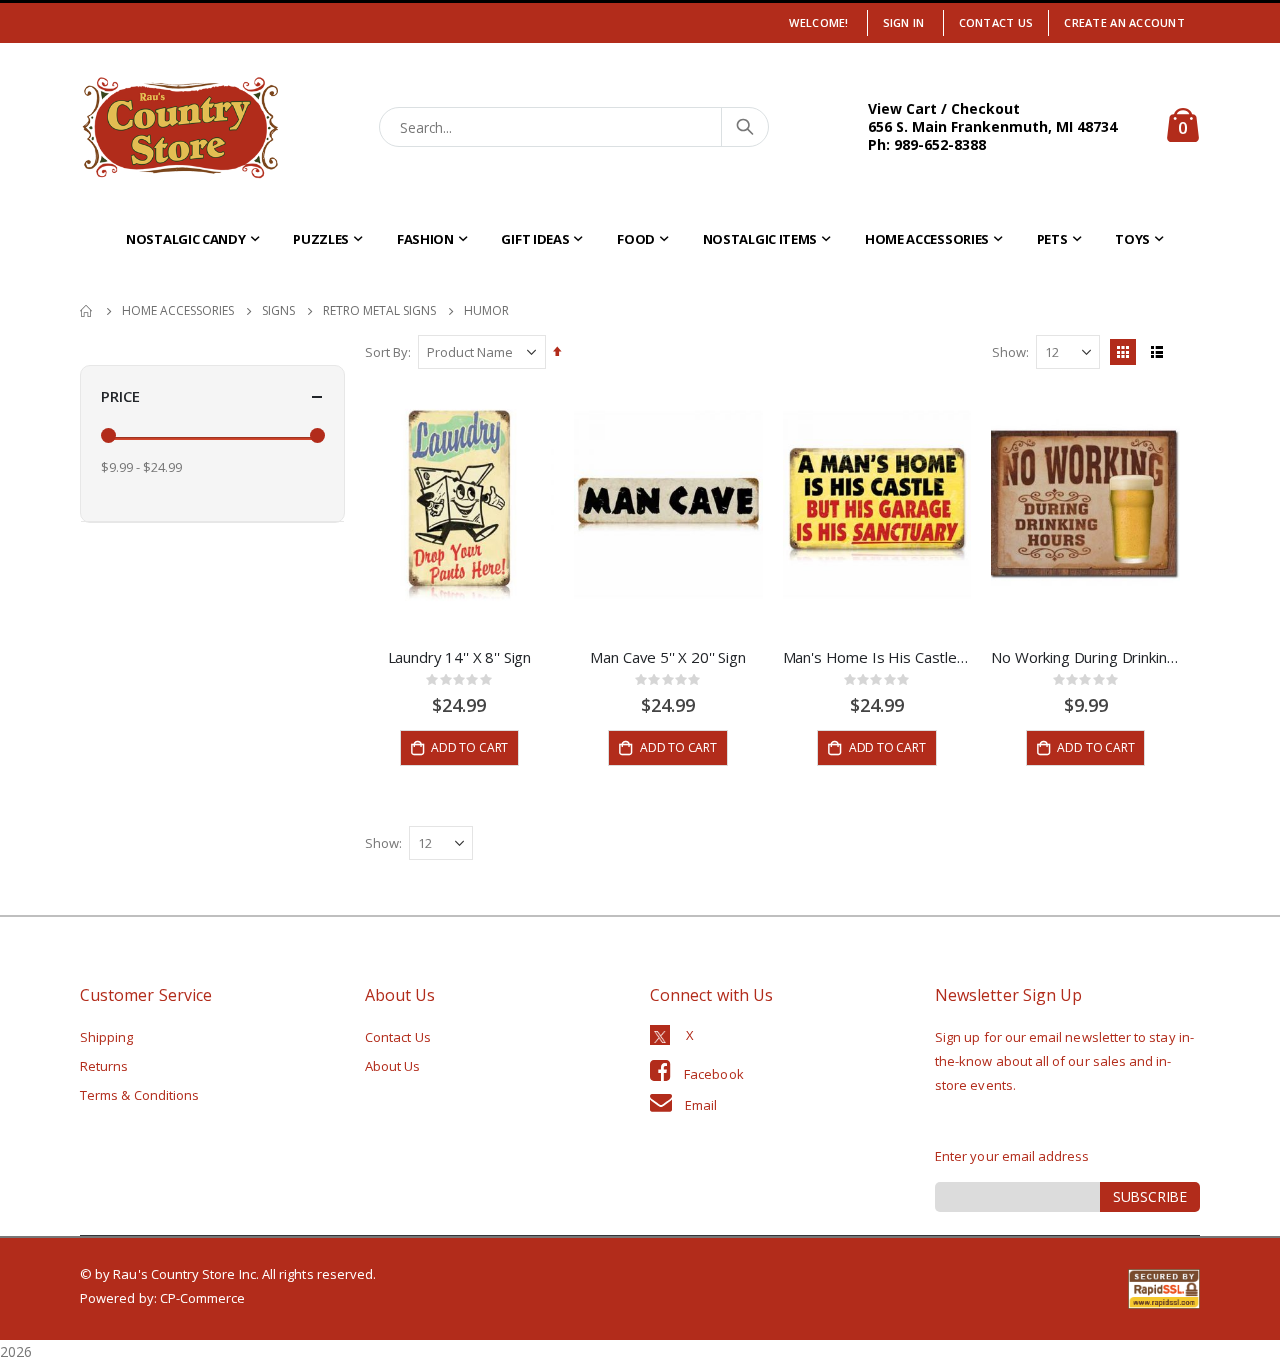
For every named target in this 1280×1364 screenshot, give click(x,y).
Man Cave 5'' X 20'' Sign (667, 657)
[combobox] (574, 127)
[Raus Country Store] (180, 127)
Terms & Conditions (139, 1095)
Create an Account (1124, 22)
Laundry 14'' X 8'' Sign (460, 657)
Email (701, 1105)
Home (87, 311)
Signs (278, 311)
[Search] (744, 127)
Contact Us (996, 22)
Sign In (904, 22)
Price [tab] (120, 396)
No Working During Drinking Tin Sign (1085, 657)
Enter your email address (1012, 1156)
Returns (104, 1066)
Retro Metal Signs (379, 311)
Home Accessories (178, 311)
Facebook (714, 1074)
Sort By (386, 352)
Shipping (107, 1037)
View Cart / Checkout (944, 108)
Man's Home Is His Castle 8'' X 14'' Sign (877, 657)
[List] (1157, 352)
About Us (393, 1066)
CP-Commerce (203, 1298)
